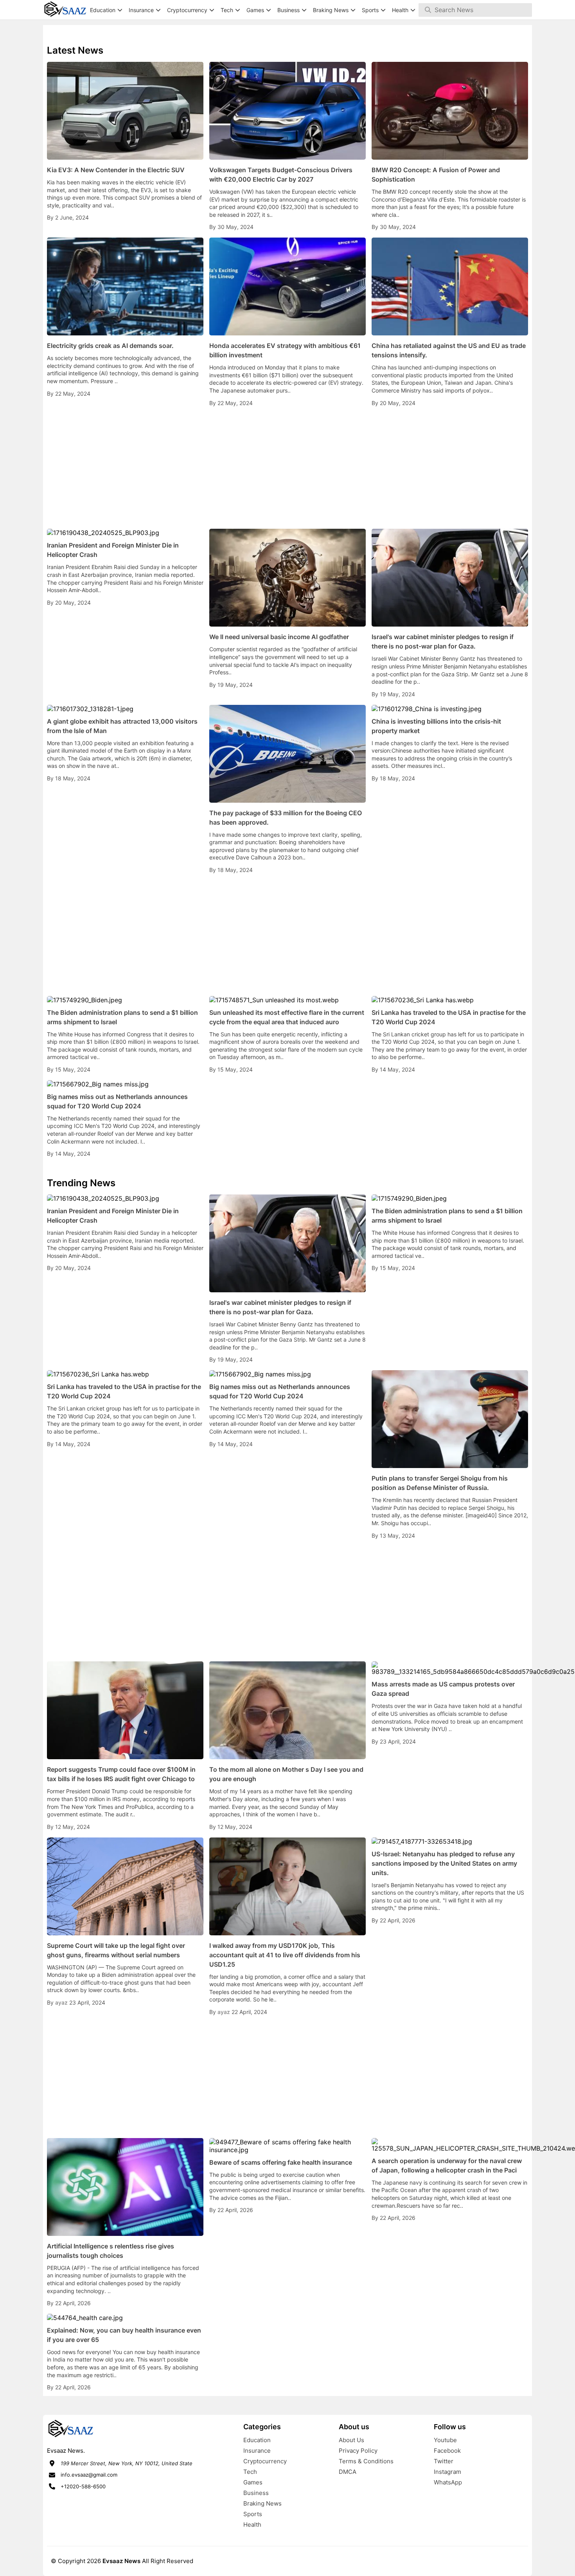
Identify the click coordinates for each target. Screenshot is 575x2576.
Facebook (447, 2451)
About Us (351, 2440)
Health (252, 2525)
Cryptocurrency (265, 2461)
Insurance (257, 2451)
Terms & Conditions (366, 2461)
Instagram (447, 2472)
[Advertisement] (287, 468)
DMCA (348, 2472)
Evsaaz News (121, 2561)
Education (257, 2440)
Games (253, 2482)
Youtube (445, 2440)
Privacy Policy (358, 2451)
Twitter (444, 2461)
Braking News (262, 2503)
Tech (250, 2472)
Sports (253, 2514)
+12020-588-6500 (83, 2486)
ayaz (62, 2002)
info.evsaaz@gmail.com (89, 2475)
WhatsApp (448, 2482)
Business (256, 2493)
